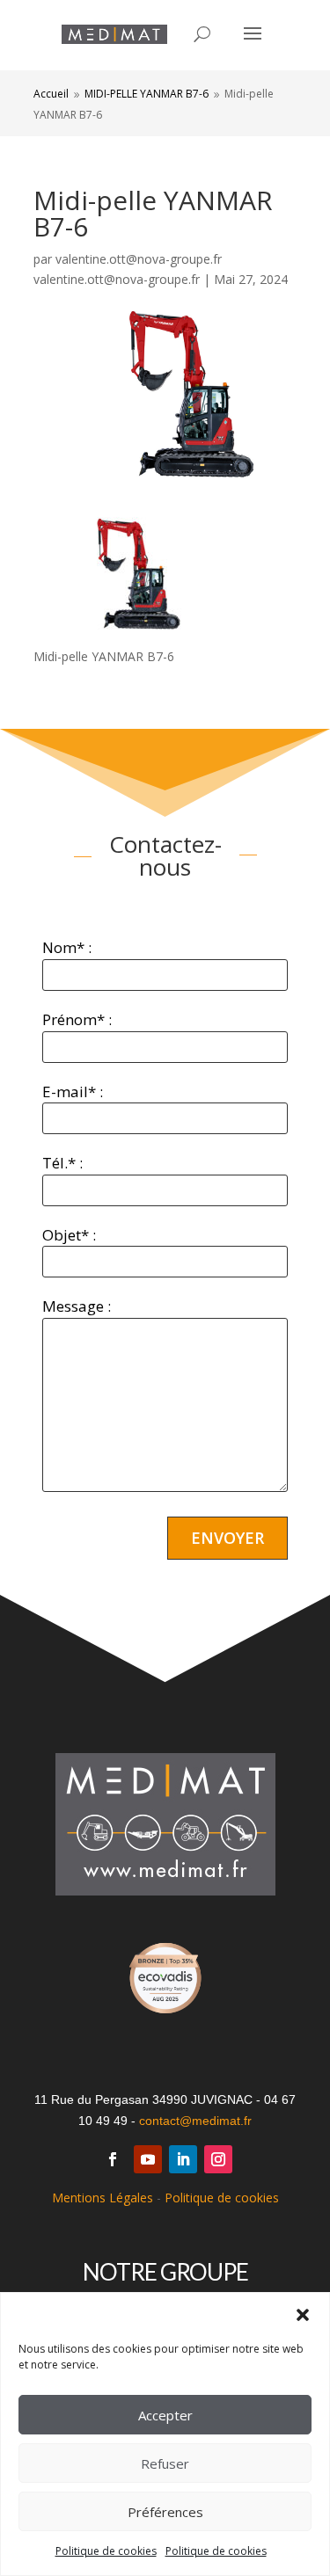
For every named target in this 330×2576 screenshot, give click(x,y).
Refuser (165, 2463)
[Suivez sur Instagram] (218, 2159)
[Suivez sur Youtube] (148, 2159)
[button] (303, 2315)
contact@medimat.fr (195, 2121)
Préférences (165, 2512)
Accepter (165, 2415)
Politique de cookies (106, 2551)
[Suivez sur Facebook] (113, 2159)
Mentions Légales (103, 2198)
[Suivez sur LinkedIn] (183, 2159)
